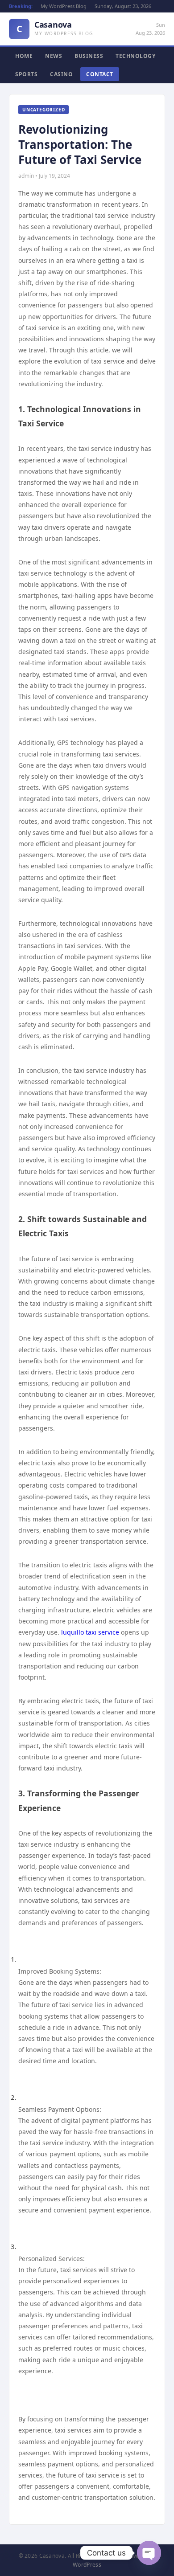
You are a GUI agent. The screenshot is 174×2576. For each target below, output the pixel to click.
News (54, 56)
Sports (26, 74)
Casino (61, 74)
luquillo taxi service (90, 1632)
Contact (100, 74)
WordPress (87, 2565)
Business (89, 56)
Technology (135, 56)
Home (24, 56)
